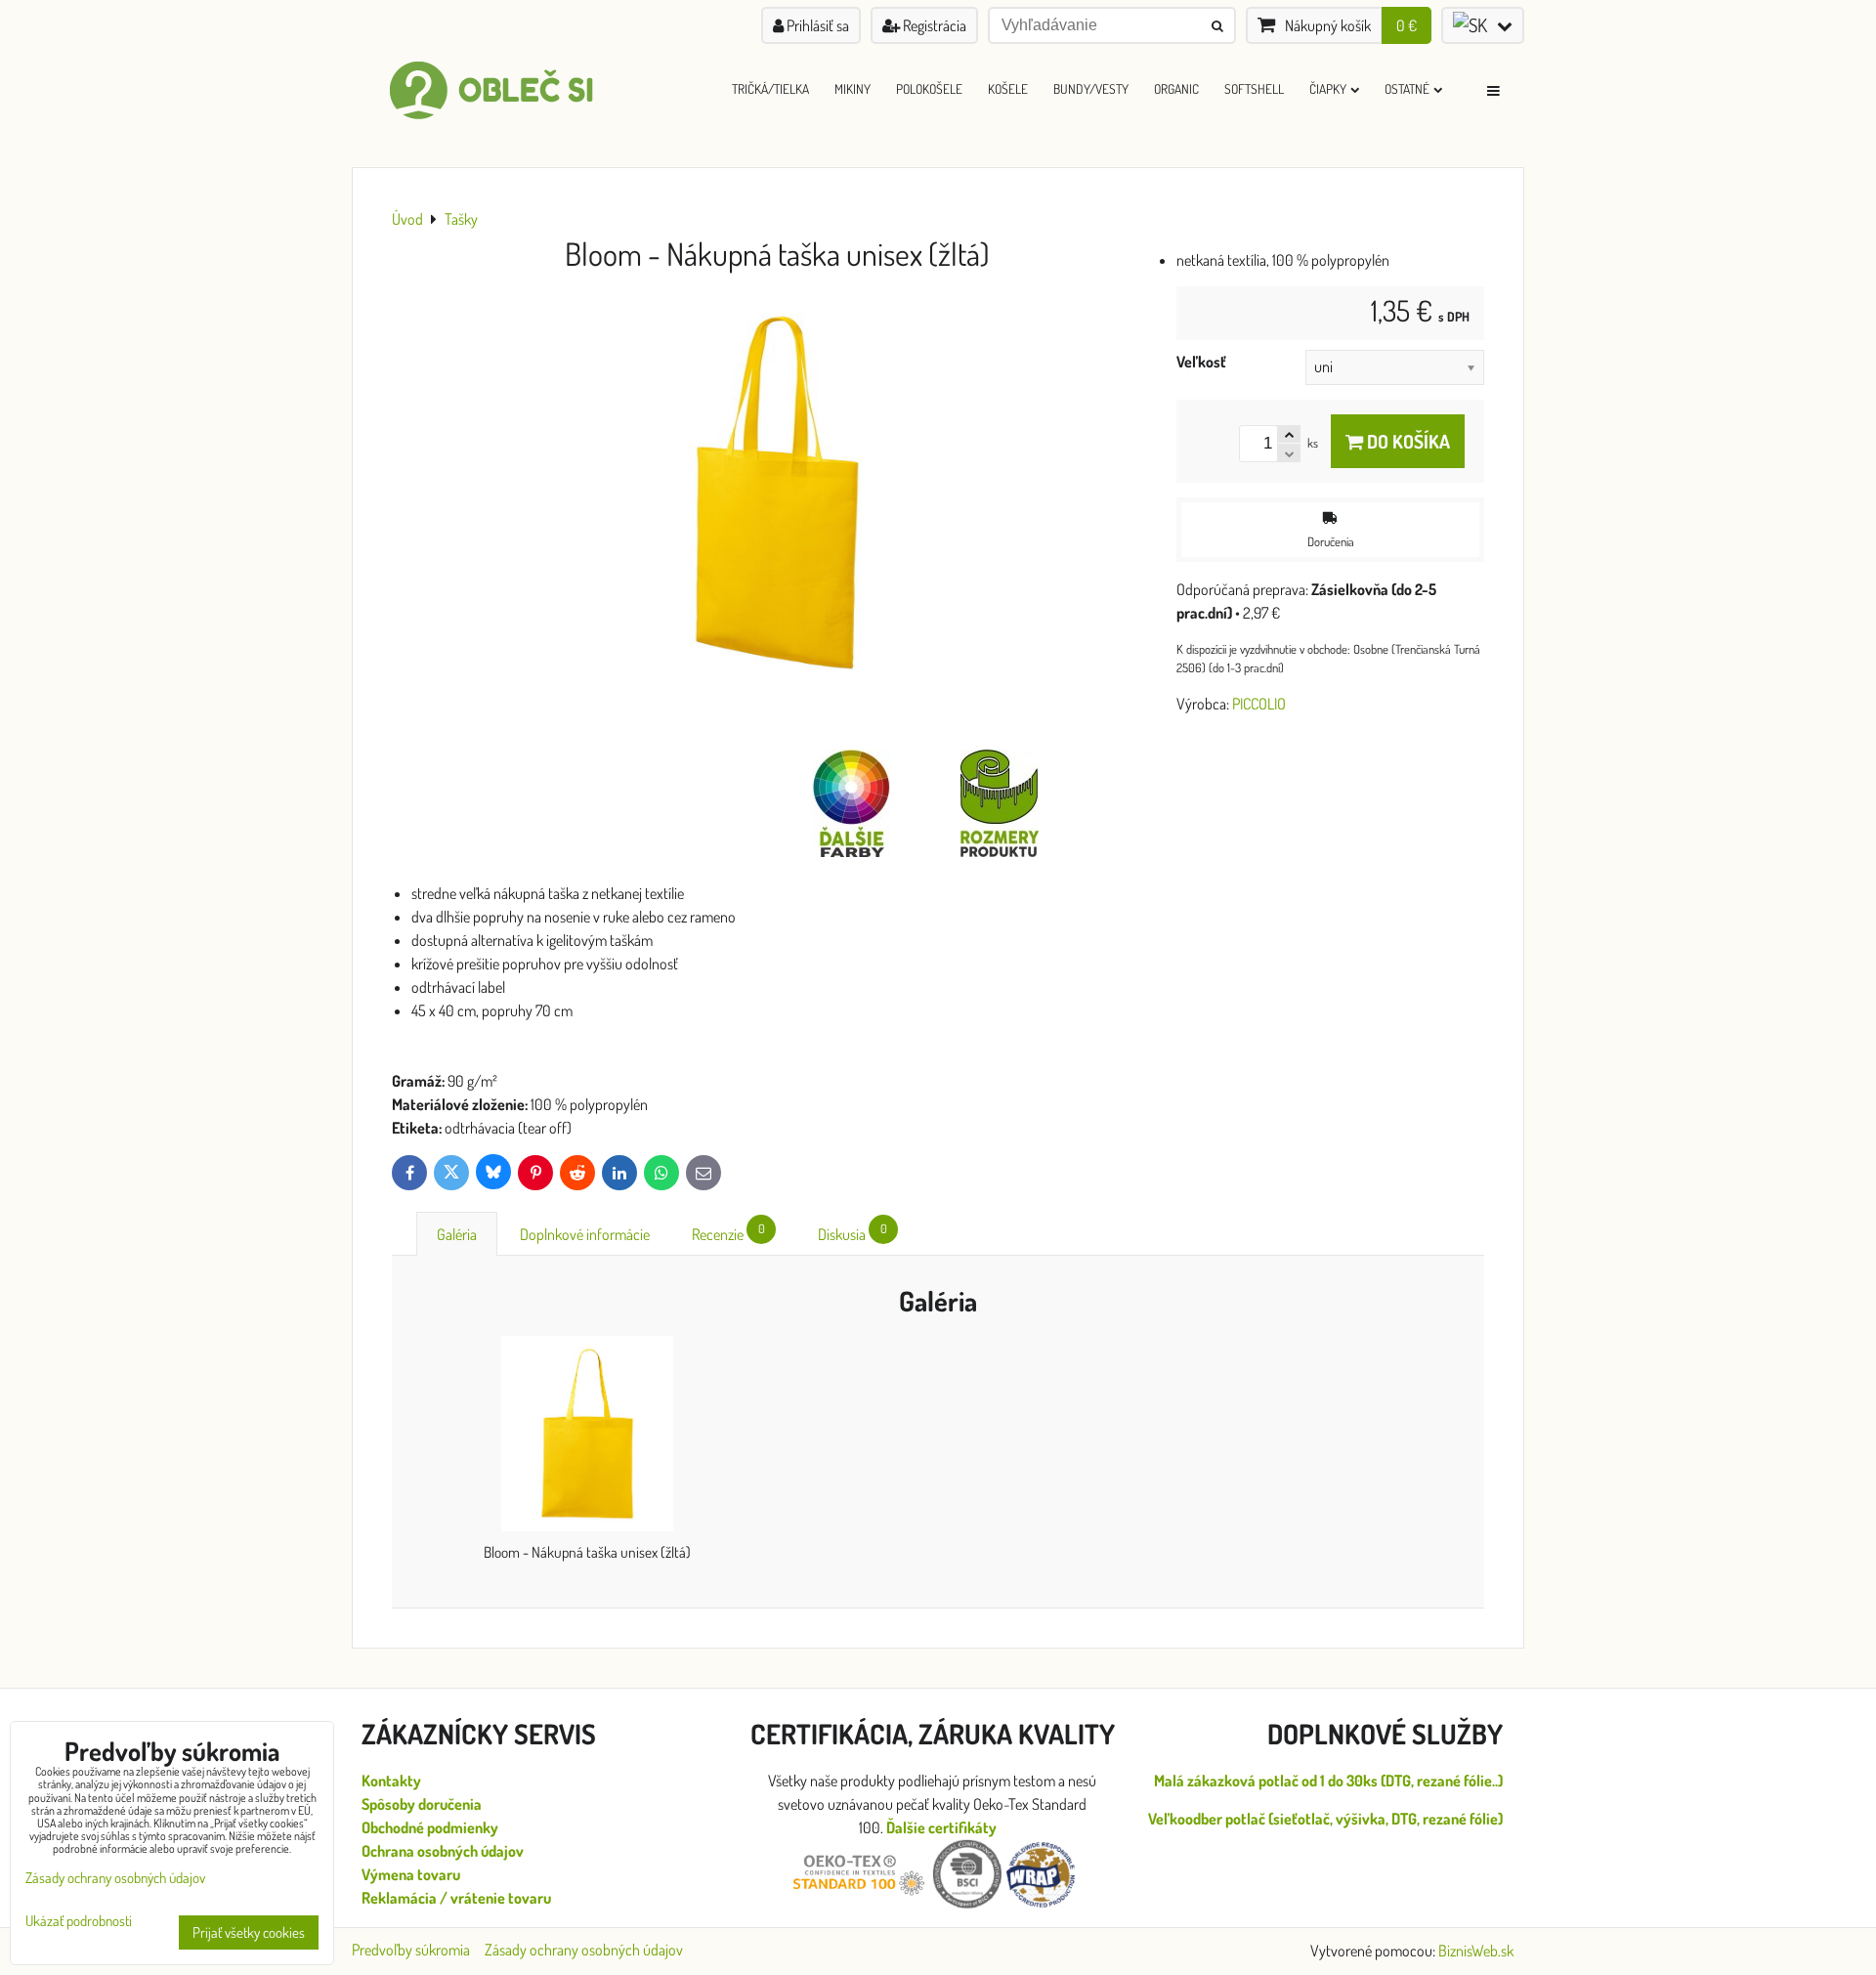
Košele (1008, 88)
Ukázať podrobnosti (79, 1922)
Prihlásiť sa (816, 25)
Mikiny (853, 88)
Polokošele (929, 88)
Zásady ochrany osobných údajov (584, 1950)
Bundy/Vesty (1091, 88)
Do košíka (1407, 441)
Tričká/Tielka (770, 88)
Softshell (1254, 88)
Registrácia (933, 25)
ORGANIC (1176, 88)
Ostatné (1407, 88)
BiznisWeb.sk (1476, 1951)
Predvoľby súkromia (411, 1950)
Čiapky (1328, 88)
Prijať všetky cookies (249, 1932)
